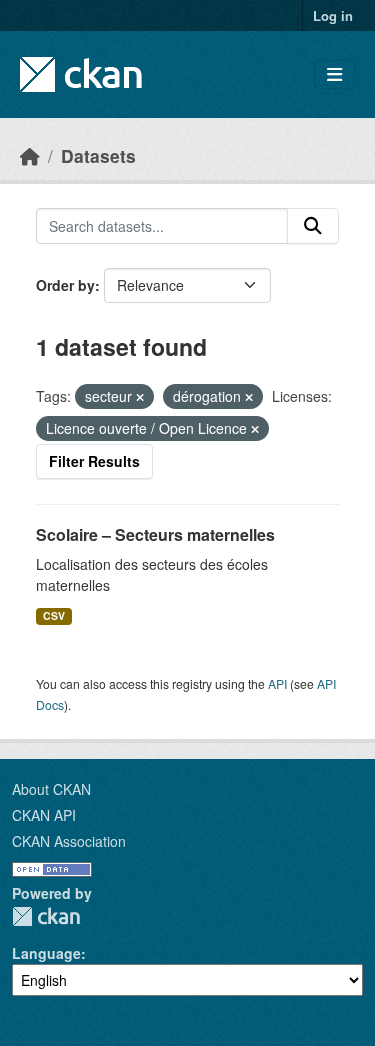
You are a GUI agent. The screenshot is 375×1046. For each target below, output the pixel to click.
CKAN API (44, 815)
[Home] (30, 155)
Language (46, 953)
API (277, 683)
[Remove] (140, 397)
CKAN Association (69, 841)
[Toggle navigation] (334, 74)
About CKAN (51, 789)
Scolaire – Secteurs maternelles (155, 534)
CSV (54, 615)
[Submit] (313, 226)
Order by (65, 285)
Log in (333, 15)
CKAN (46, 916)
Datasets (98, 155)
